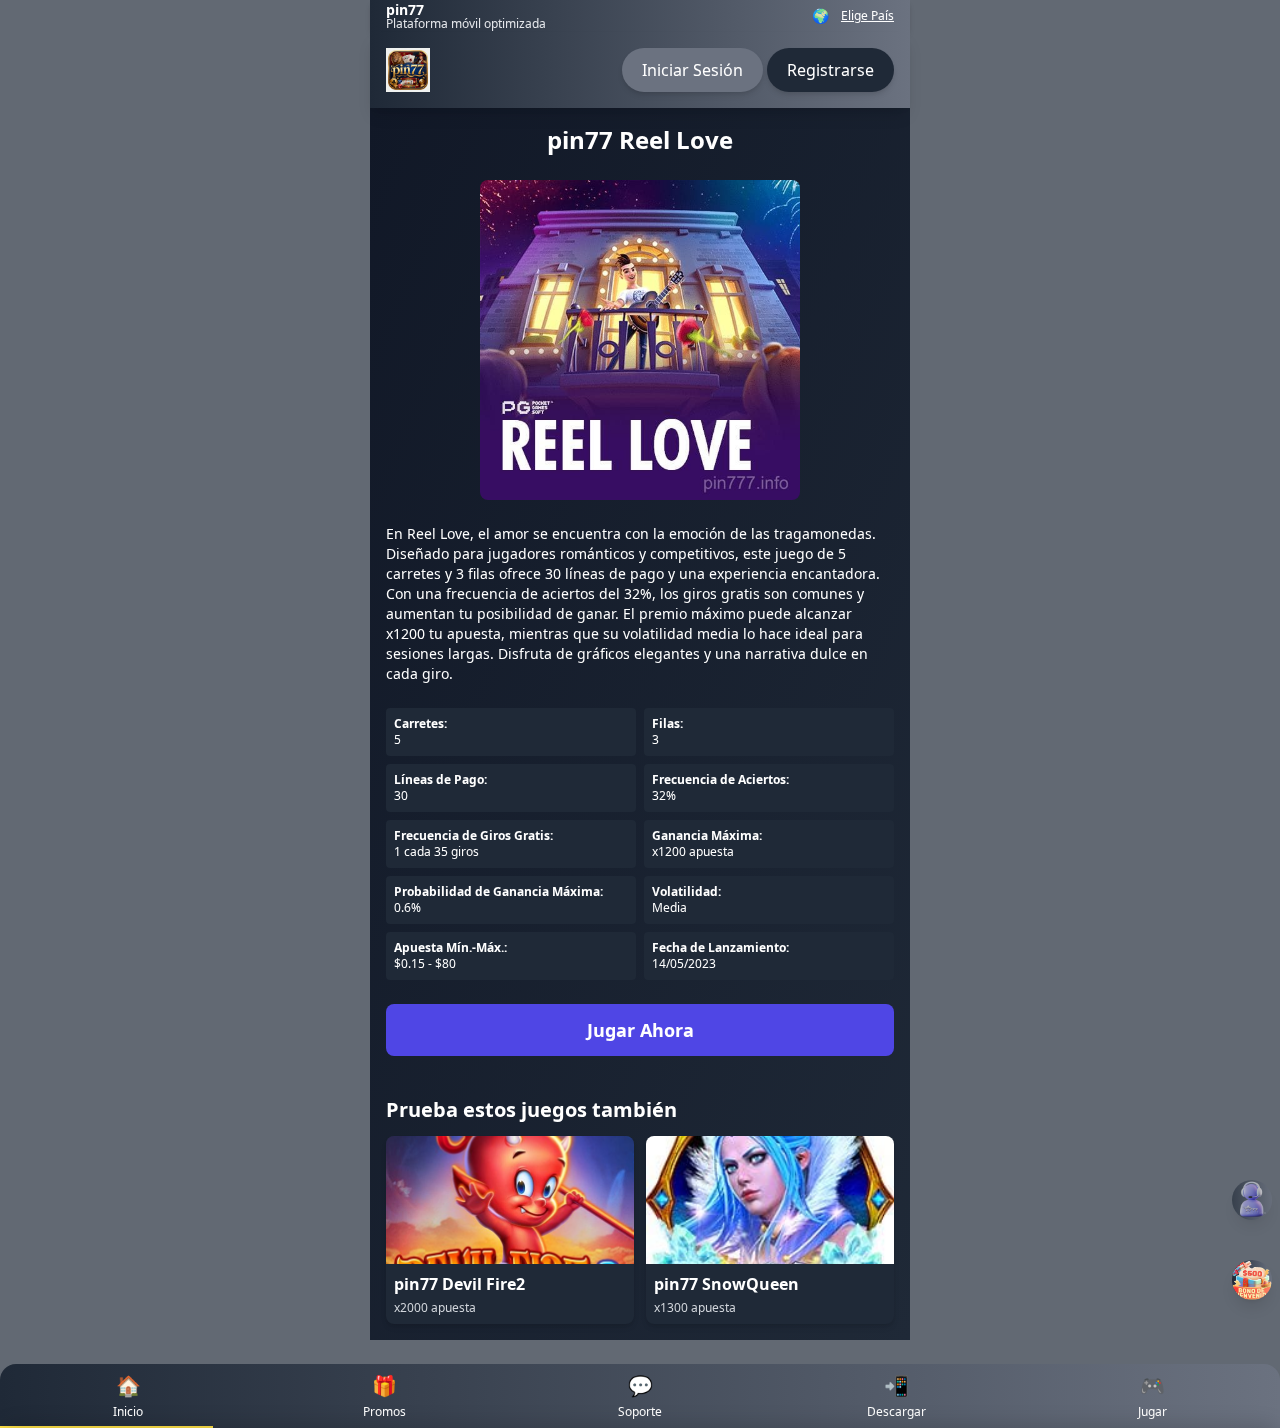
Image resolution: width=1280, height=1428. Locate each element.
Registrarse (830, 70)
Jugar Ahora (640, 1030)
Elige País (867, 16)
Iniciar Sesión (692, 70)
